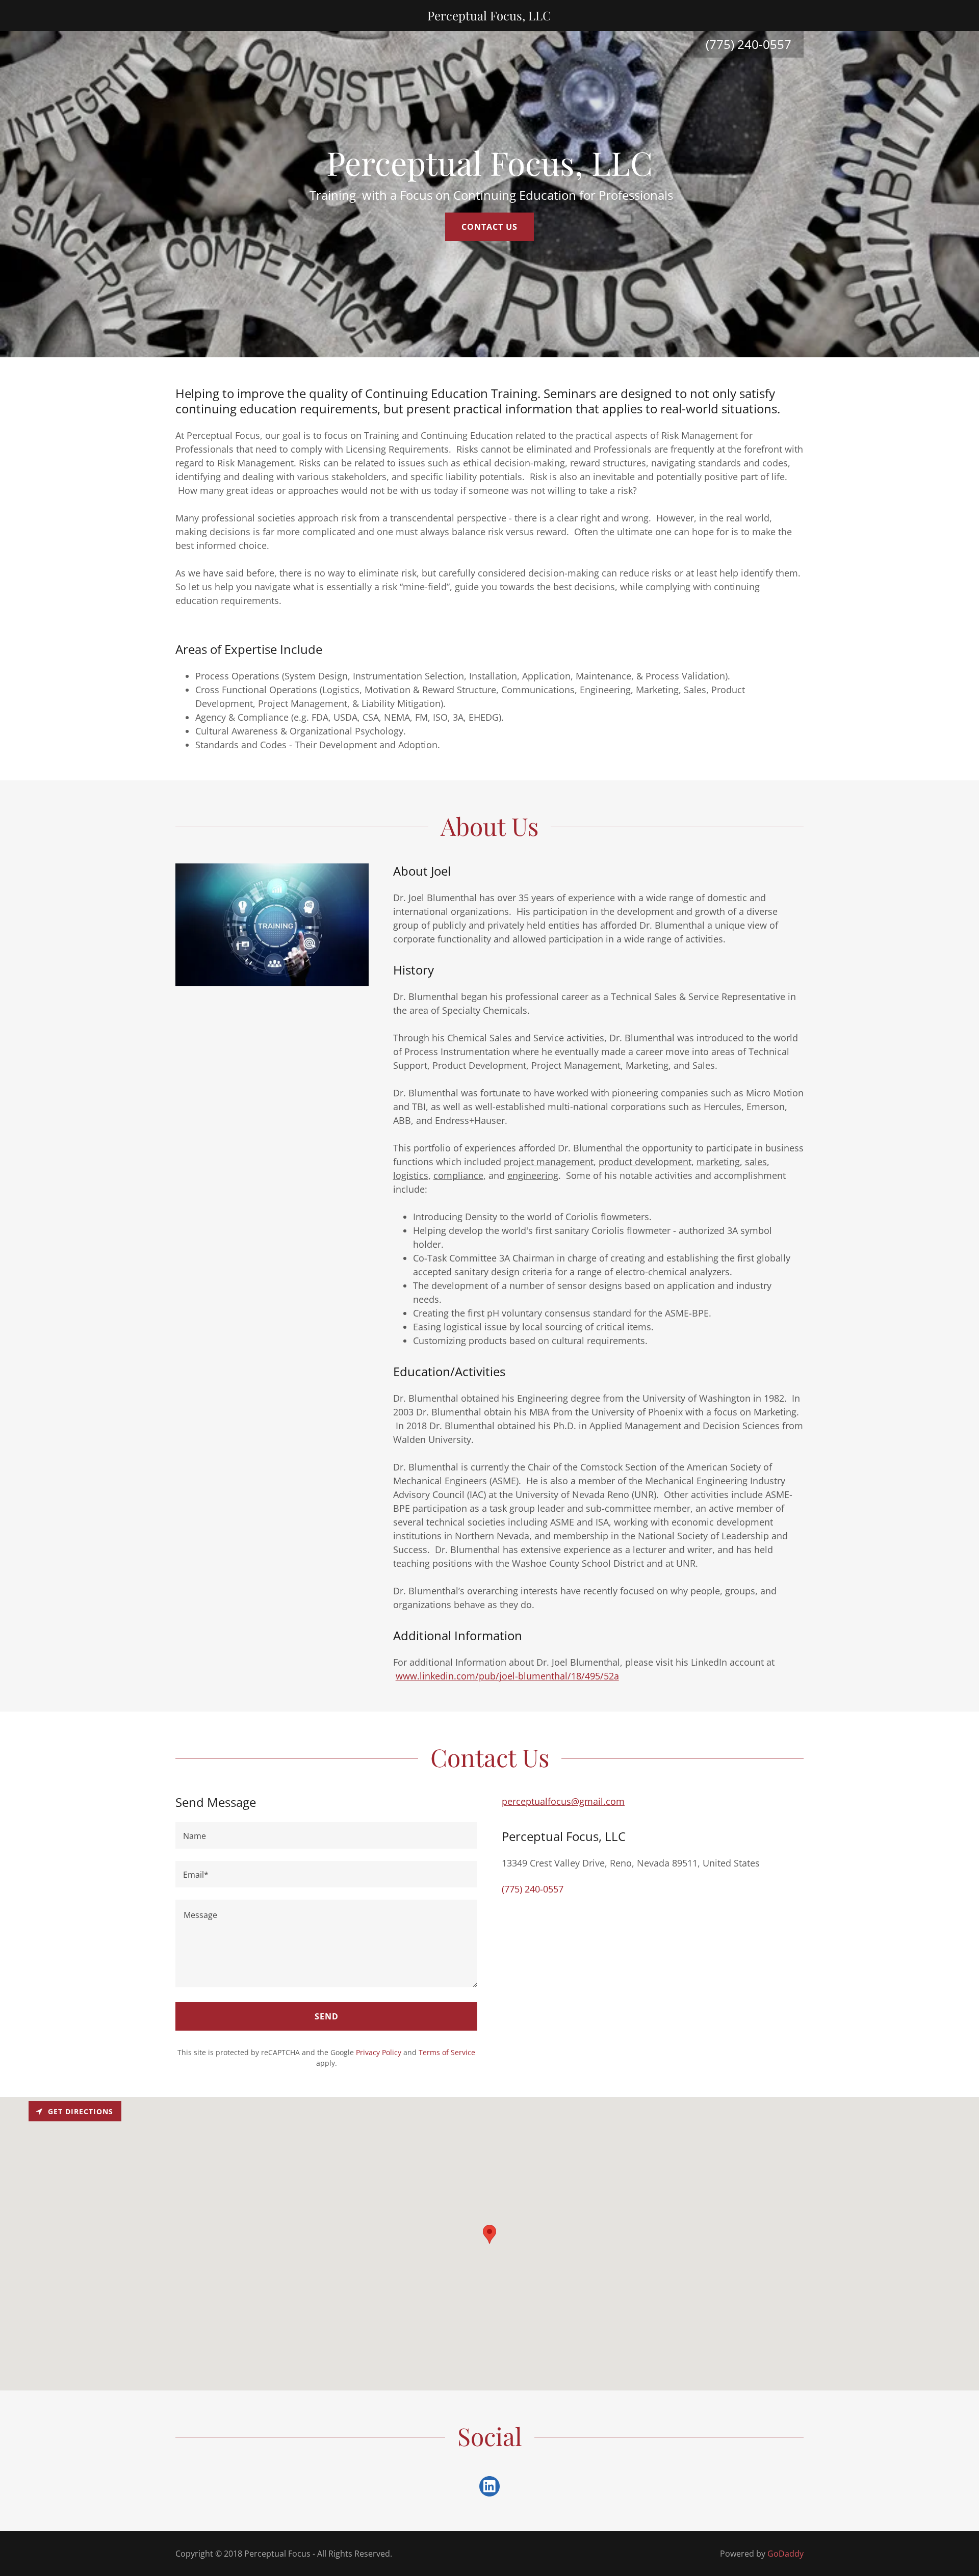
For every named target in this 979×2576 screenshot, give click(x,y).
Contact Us (489, 227)
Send (327, 2016)
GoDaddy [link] (785, 2554)
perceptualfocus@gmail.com (563, 1801)
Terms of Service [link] (447, 2052)
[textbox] (326, 1835)
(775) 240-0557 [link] (533, 1889)
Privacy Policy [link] (379, 2052)
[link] (490, 17)
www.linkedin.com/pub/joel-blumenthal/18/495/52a (507, 1676)
